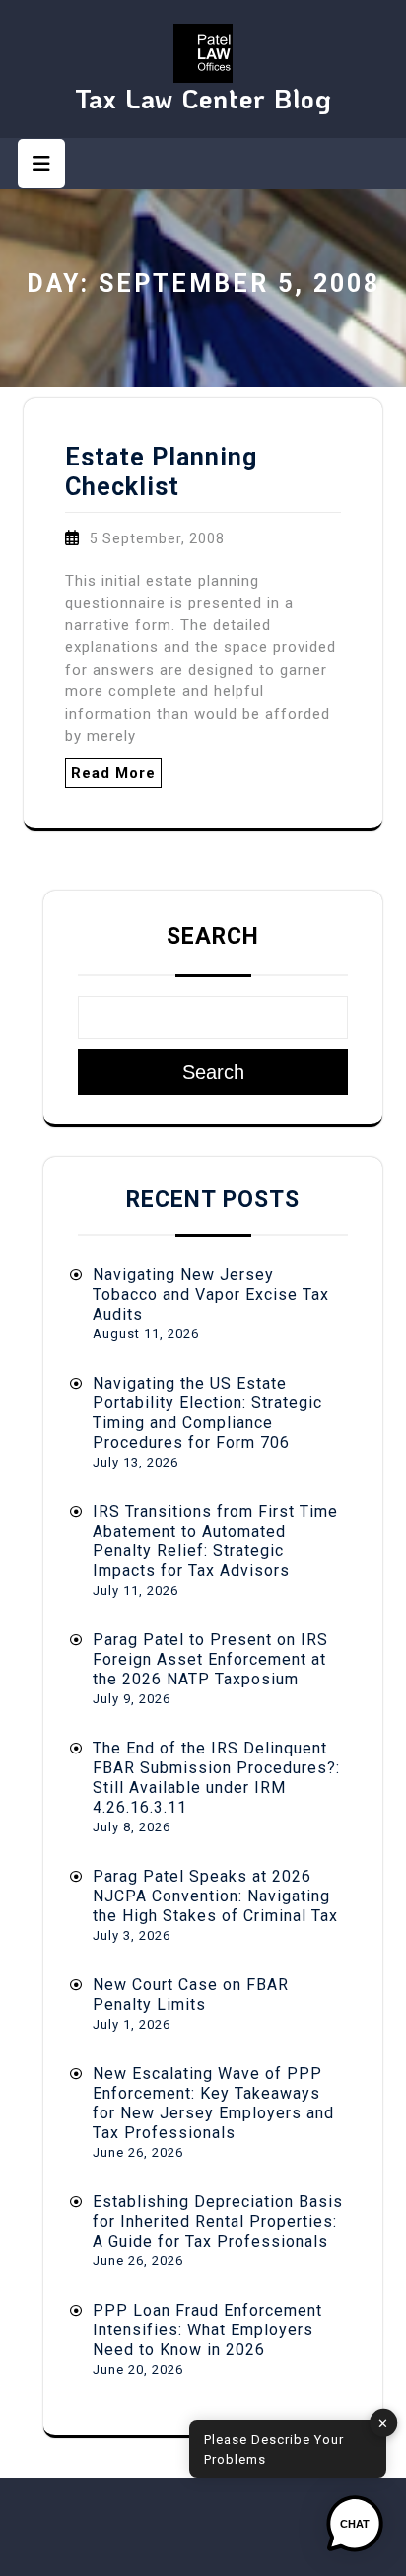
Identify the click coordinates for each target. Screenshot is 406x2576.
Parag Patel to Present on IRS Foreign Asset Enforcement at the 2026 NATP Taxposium (210, 1659)
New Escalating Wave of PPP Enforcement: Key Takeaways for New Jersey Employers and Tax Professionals (213, 2103)
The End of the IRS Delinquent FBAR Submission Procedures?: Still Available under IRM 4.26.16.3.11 (216, 1778)
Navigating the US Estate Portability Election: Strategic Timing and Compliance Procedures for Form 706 (207, 1413)
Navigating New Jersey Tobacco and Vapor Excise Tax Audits (211, 1294)
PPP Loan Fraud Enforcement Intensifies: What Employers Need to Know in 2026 (207, 2330)
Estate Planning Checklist (161, 472)
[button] (355, 2525)
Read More (113, 773)
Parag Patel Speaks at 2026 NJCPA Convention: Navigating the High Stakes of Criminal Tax (215, 1896)
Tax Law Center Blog (203, 98)
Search (213, 936)
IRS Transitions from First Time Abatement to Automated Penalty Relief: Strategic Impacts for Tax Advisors (215, 1541)
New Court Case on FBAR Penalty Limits (191, 1995)
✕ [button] (383, 2423)
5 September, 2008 (157, 538)
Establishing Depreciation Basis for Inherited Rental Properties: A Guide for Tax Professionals (218, 2221)
